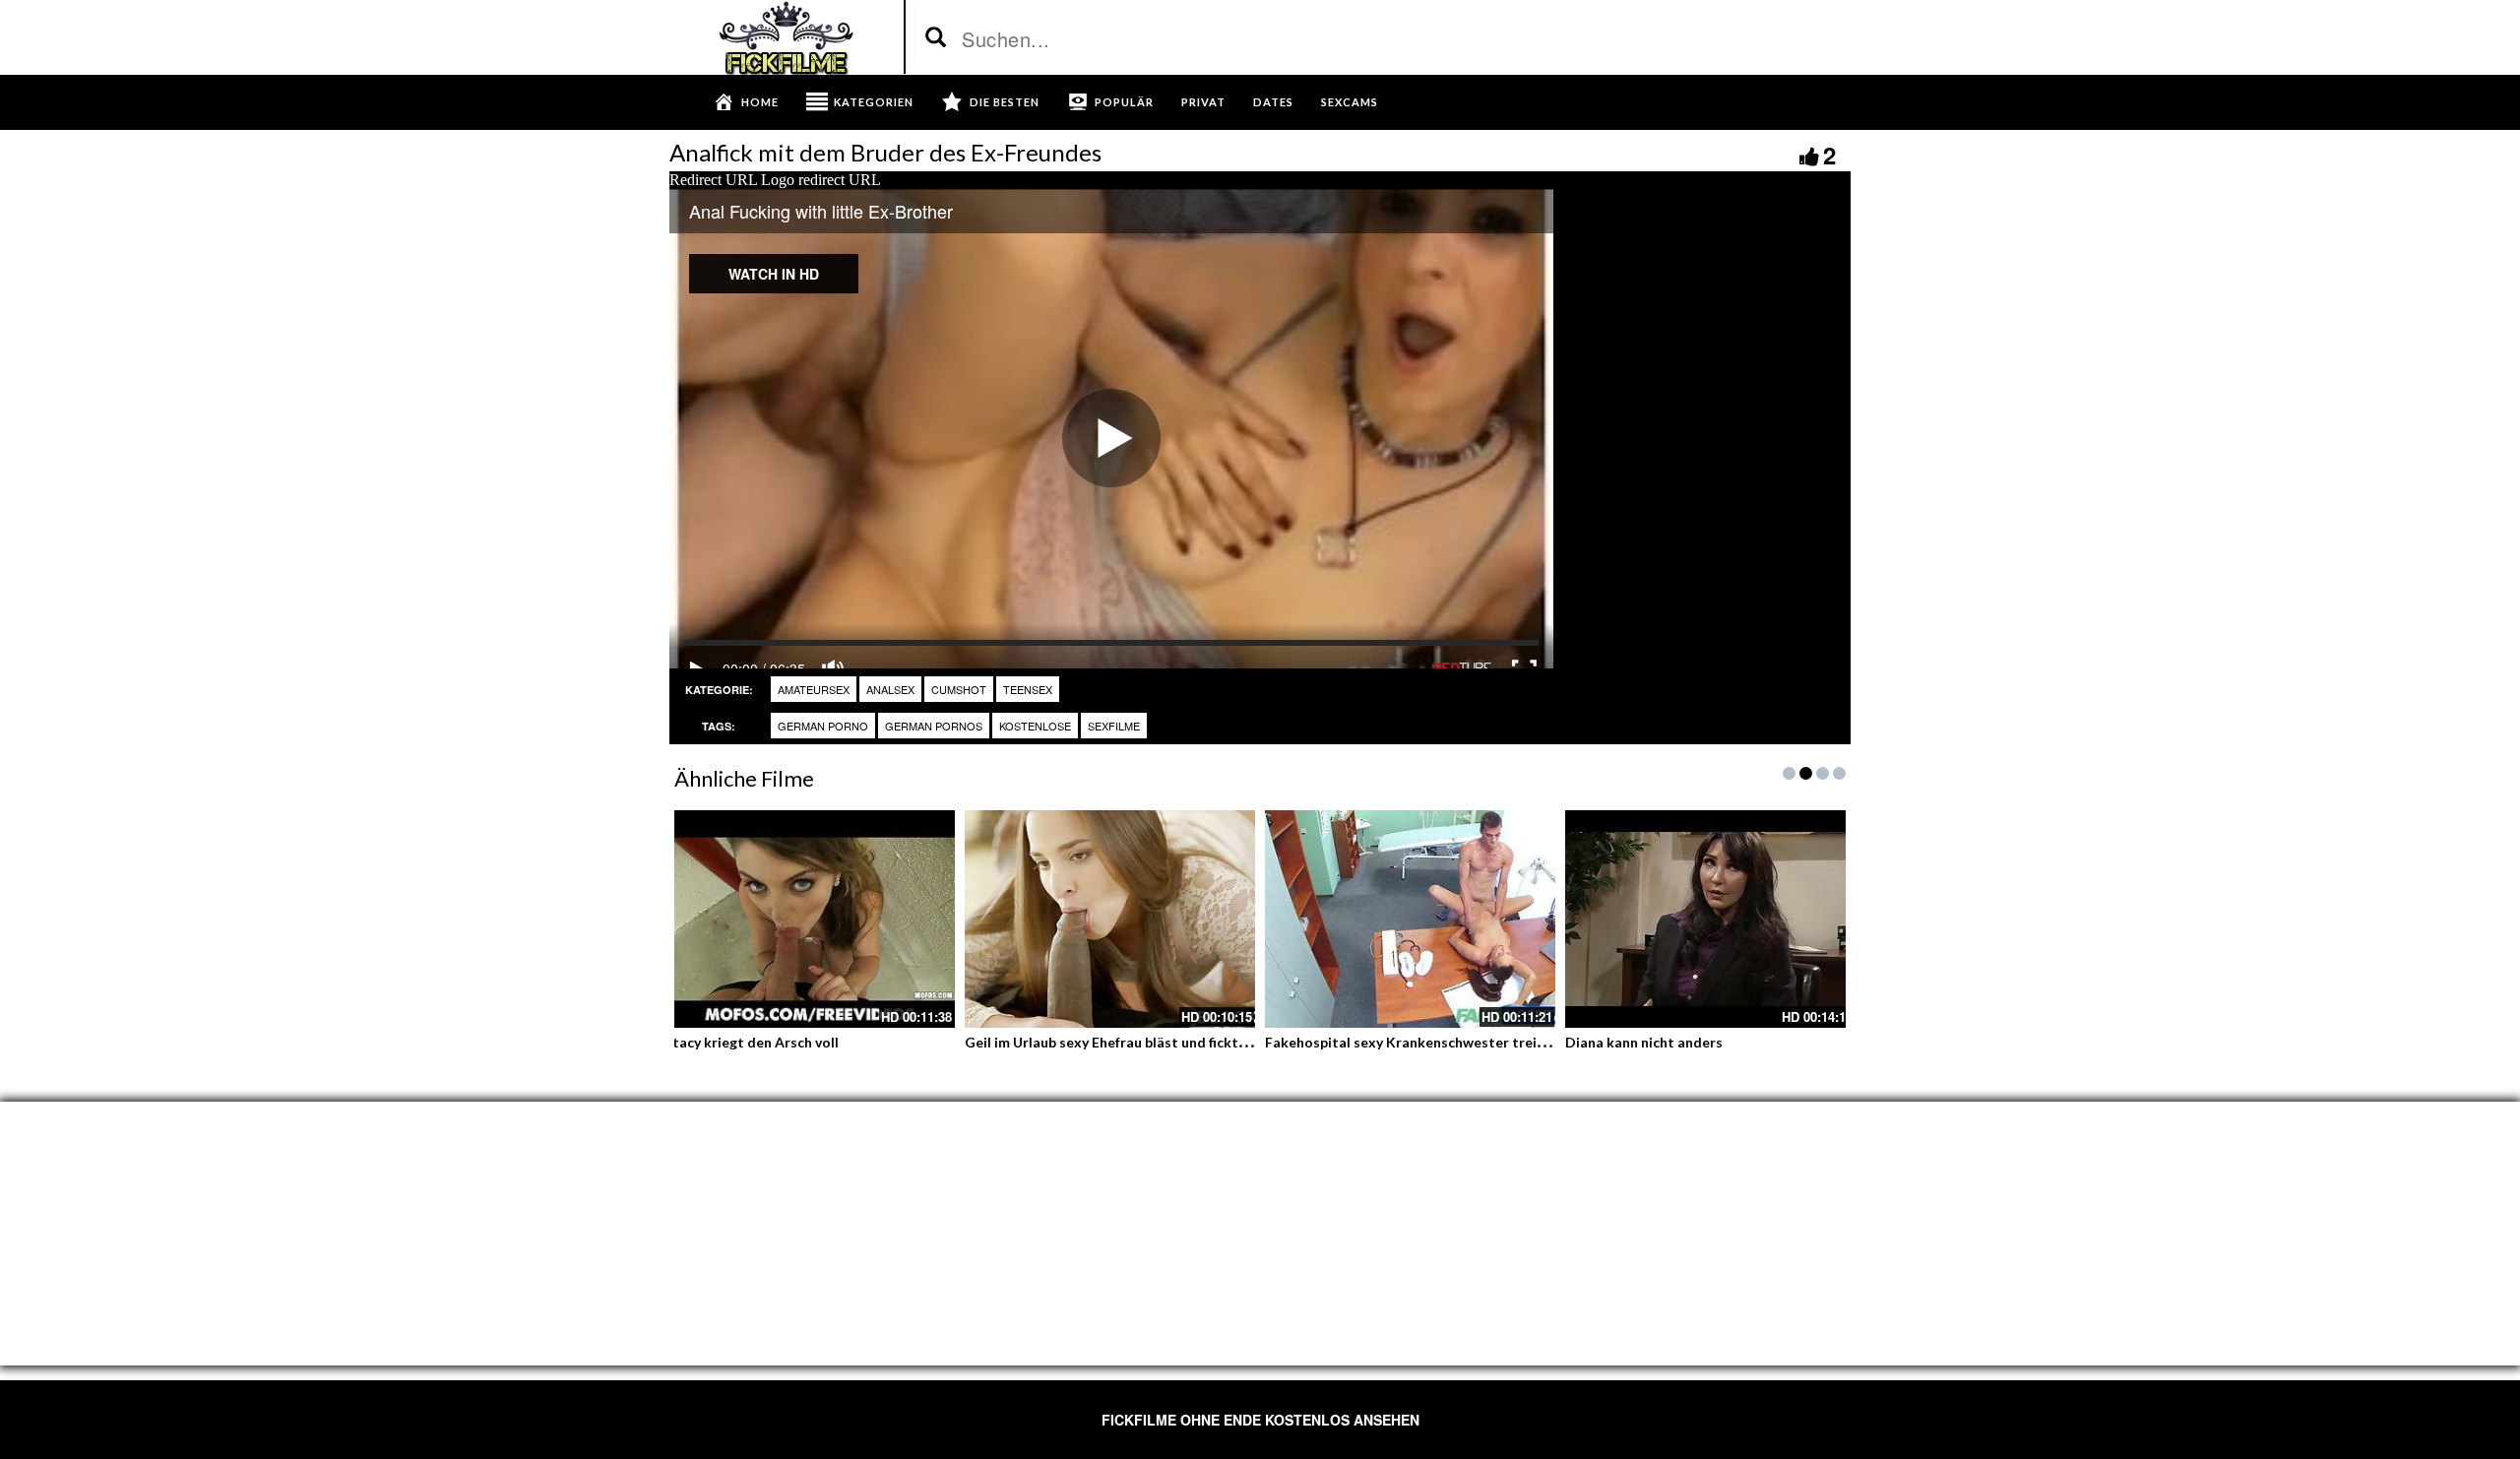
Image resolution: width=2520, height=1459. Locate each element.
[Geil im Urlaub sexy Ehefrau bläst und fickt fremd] (1110, 919)
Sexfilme (1114, 726)
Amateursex (814, 689)
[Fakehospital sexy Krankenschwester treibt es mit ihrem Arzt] (1410, 919)
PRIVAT (1203, 102)
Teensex (1028, 689)
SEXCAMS (1350, 102)
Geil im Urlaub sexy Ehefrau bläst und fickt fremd (1123, 1042)
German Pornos (934, 726)
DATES (1273, 102)
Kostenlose (1035, 726)
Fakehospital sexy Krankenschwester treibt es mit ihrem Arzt (1466, 1042)
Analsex (890, 689)
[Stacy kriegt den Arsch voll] (810, 919)
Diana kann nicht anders (1644, 1042)
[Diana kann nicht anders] (1710, 919)
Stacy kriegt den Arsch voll (752, 1042)
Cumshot (959, 689)
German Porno (823, 726)
